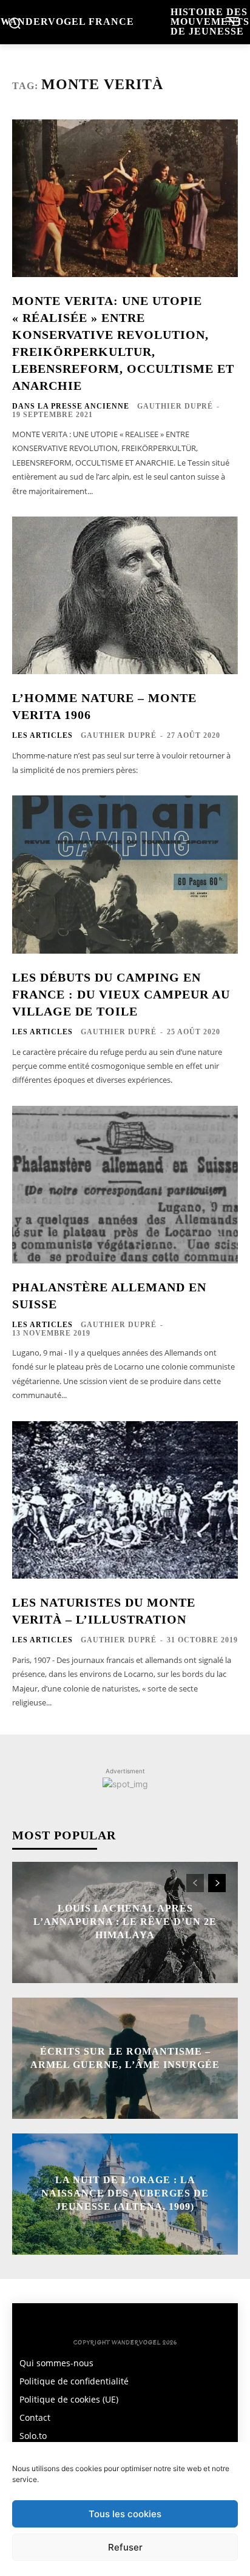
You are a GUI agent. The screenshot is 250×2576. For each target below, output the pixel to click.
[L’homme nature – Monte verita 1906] (125, 595)
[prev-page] (195, 1883)
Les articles (42, 735)
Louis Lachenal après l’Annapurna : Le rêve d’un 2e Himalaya (125, 1922)
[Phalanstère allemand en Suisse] (125, 1185)
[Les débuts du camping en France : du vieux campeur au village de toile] (125, 874)
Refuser (125, 2547)
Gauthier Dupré (175, 406)
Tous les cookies (125, 2514)
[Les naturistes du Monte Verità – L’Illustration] (125, 1500)
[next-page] (217, 1883)
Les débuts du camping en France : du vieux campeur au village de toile (121, 994)
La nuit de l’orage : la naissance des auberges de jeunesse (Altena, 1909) (125, 2193)
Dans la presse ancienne (71, 406)
